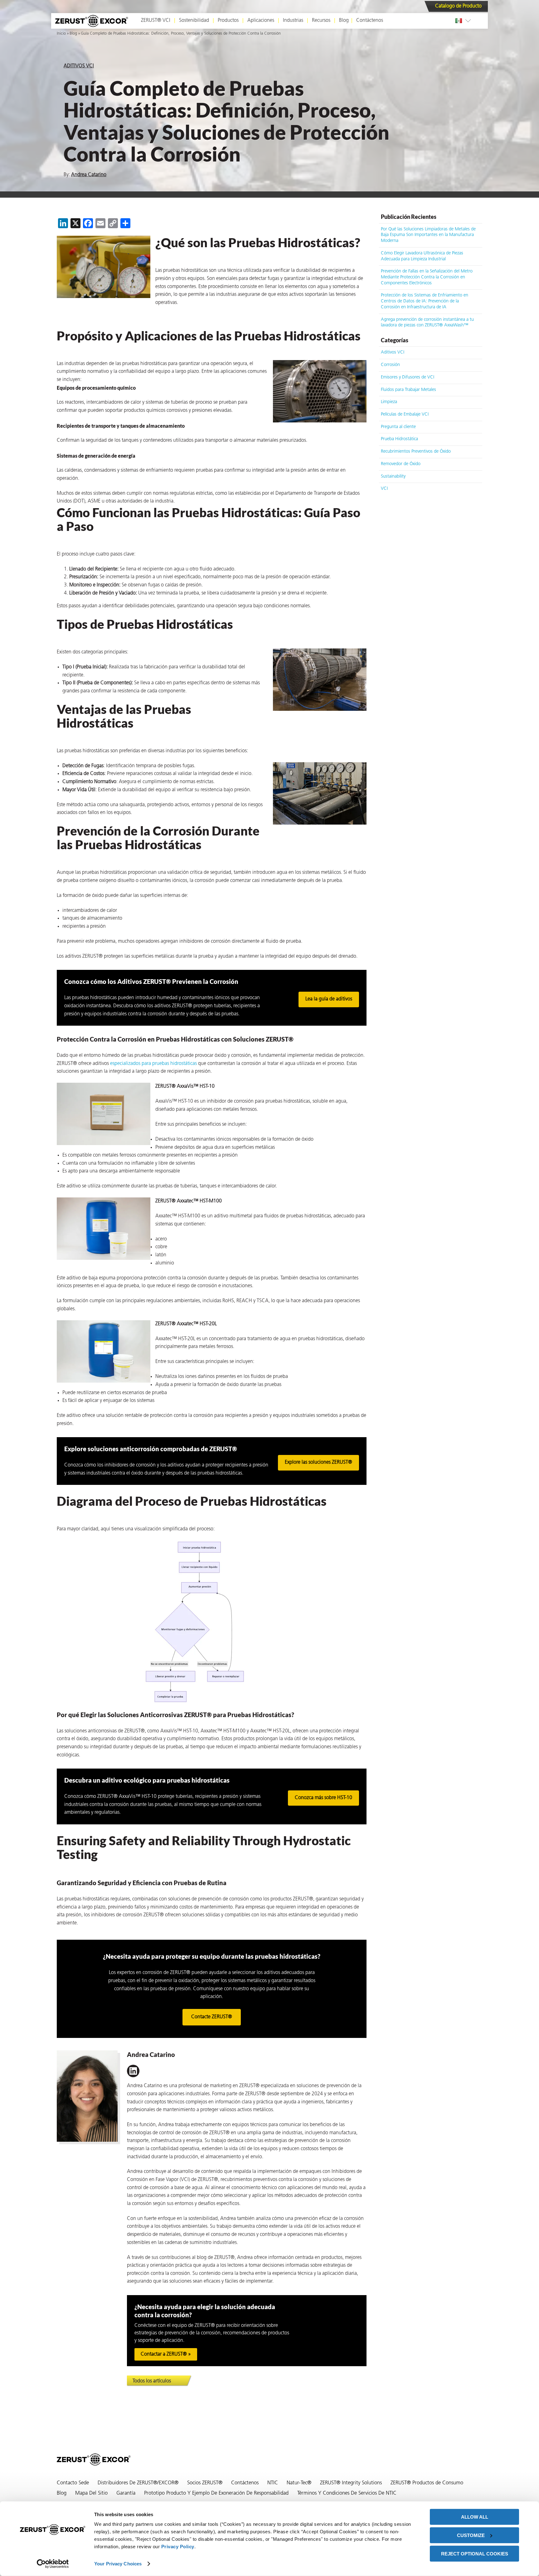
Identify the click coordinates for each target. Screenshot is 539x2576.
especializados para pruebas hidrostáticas (153, 1064)
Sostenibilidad (194, 21)
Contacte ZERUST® (212, 2017)
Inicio (61, 34)
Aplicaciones (261, 21)
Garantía (126, 2493)
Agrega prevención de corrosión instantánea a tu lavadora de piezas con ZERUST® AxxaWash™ (427, 323)
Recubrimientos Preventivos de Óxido (416, 452)
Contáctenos (370, 21)
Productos (228, 21)
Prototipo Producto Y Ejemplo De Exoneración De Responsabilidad (216, 2493)
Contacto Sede (73, 2483)
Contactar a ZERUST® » (166, 2354)
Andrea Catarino (89, 175)
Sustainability (393, 477)
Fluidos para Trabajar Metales (408, 390)
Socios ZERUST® (205, 2483)
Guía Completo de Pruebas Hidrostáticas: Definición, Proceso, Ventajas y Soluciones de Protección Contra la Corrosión (181, 34)
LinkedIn (133, 2071)
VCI (384, 489)
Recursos (321, 21)
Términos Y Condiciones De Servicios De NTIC (347, 2493)
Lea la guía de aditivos (329, 999)
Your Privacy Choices (118, 2564)
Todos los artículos (152, 2381)
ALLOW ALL (475, 2517)
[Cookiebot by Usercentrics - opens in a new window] (53, 2564)
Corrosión (390, 365)
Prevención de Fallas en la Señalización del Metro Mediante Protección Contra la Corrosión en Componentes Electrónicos (427, 277)
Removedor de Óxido (401, 464)
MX (460, 21)
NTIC (273, 2483)
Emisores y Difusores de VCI (408, 377)
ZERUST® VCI (156, 21)
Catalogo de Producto (458, 6)
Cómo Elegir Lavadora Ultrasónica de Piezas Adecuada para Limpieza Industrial (422, 256)
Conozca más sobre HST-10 (323, 1798)
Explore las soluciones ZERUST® (318, 1462)
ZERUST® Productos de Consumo (427, 2483)
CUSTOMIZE (471, 2535)
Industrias (293, 21)
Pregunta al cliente (398, 427)
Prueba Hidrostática (399, 439)
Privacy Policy (178, 2547)
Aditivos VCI (79, 66)
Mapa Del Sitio (91, 2493)
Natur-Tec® (299, 2483)
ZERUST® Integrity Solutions (351, 2483)
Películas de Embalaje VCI (405, 414)
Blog (344, 21)
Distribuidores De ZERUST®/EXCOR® (138, 2483)
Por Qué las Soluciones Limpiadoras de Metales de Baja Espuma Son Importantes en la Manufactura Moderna (428, 235)
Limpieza (389, 402)
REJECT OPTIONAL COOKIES (475, 2553)
